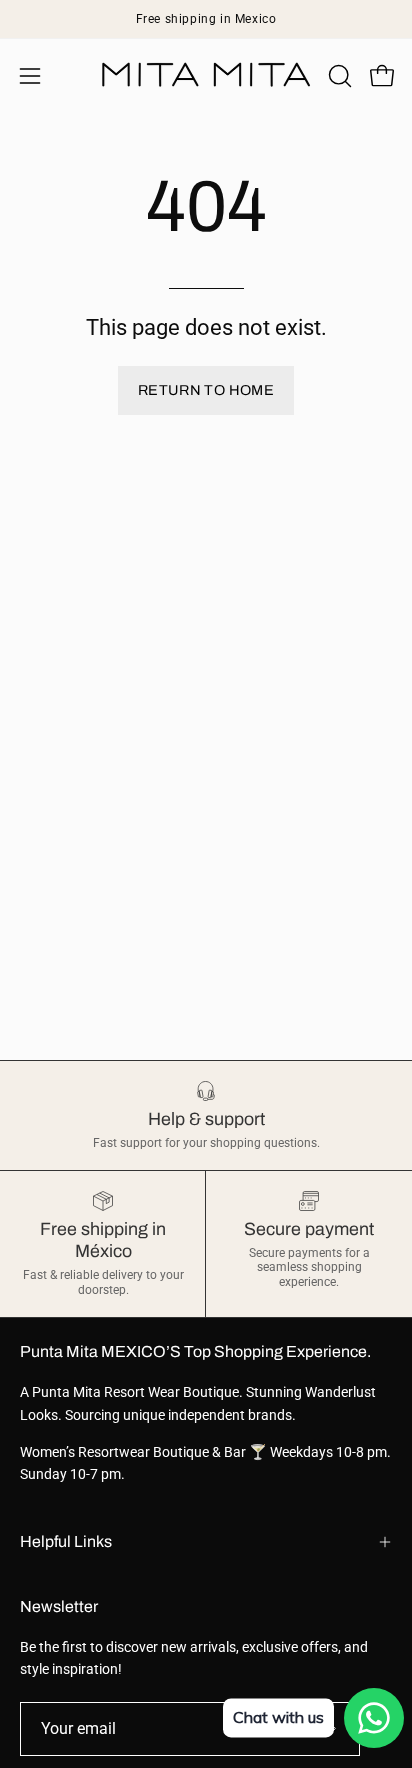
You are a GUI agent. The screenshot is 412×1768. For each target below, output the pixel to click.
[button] (338, 76)
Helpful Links (66, 1541)
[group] (206, 19)
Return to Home (206, 390)
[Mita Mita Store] (206, 75)
